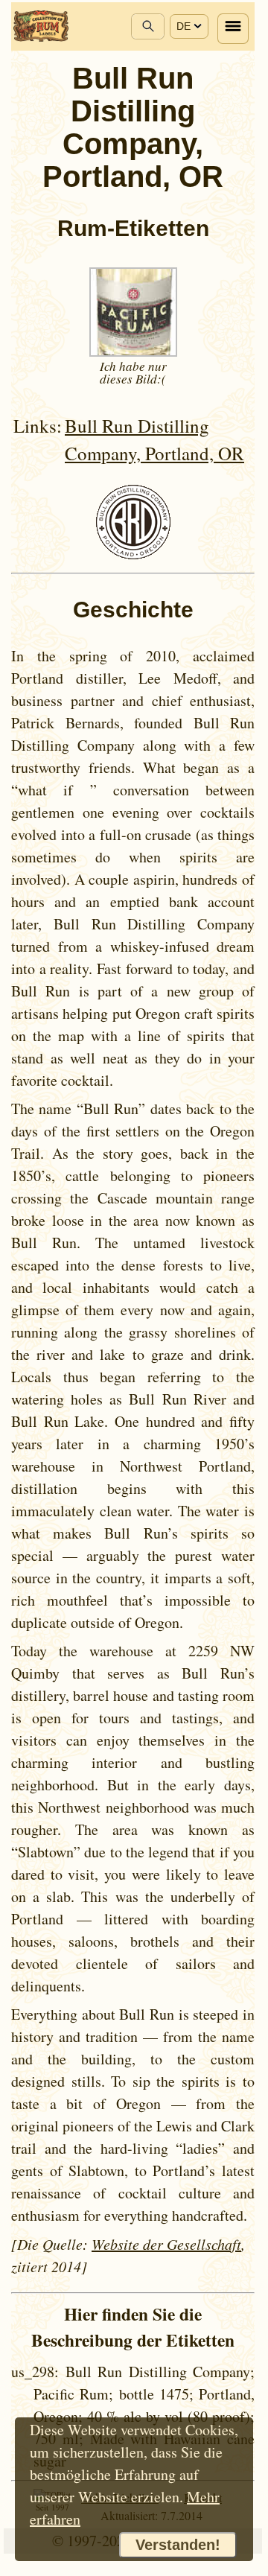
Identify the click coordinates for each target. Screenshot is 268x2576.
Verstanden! (178, 2545)
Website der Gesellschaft (166, 2244)
